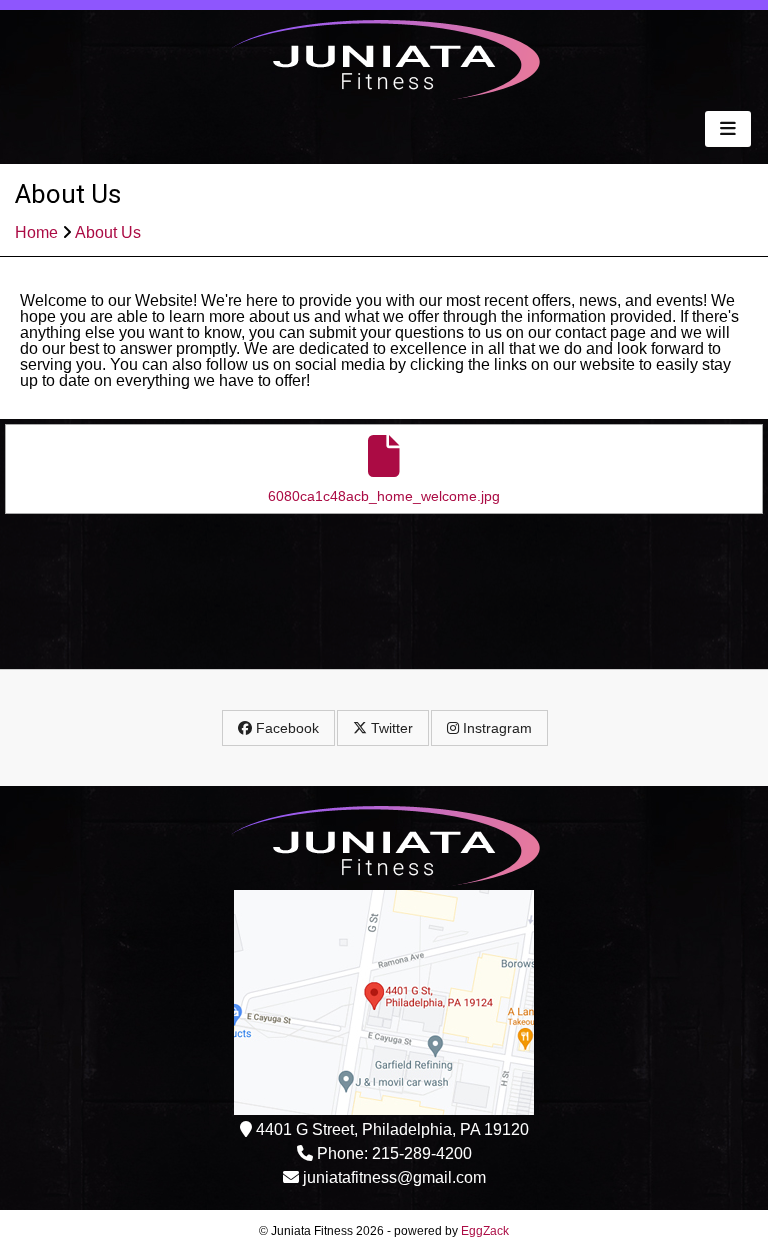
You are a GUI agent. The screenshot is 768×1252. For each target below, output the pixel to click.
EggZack (485, 1231)
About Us (108, 232)
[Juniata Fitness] (384, 95)
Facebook (285, 728)
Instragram (495, 728)
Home (36, 232)
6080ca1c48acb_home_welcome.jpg (384, 496)
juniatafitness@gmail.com (394, 1177)
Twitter (390, 728)
